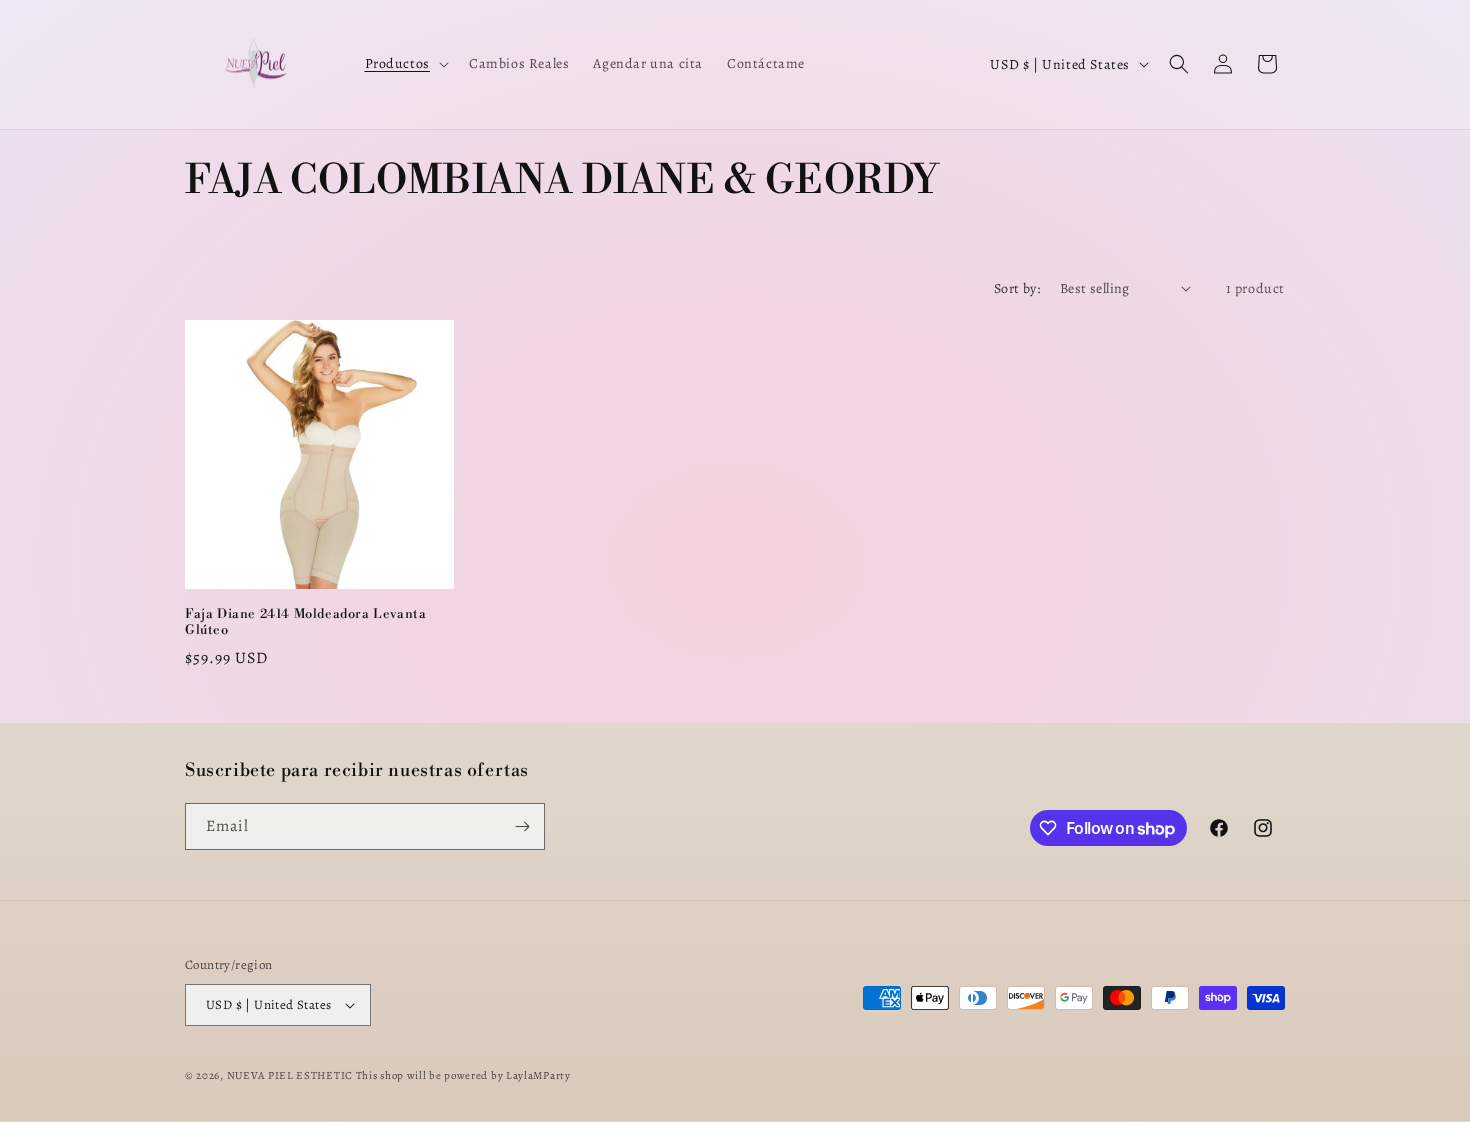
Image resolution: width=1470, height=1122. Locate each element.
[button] (405, 64)
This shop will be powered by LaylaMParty (463, 1075)
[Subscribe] (522, 826)
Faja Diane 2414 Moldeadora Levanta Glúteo (305, 622)
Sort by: (1017, 288)
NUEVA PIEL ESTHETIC (290, 1075)
